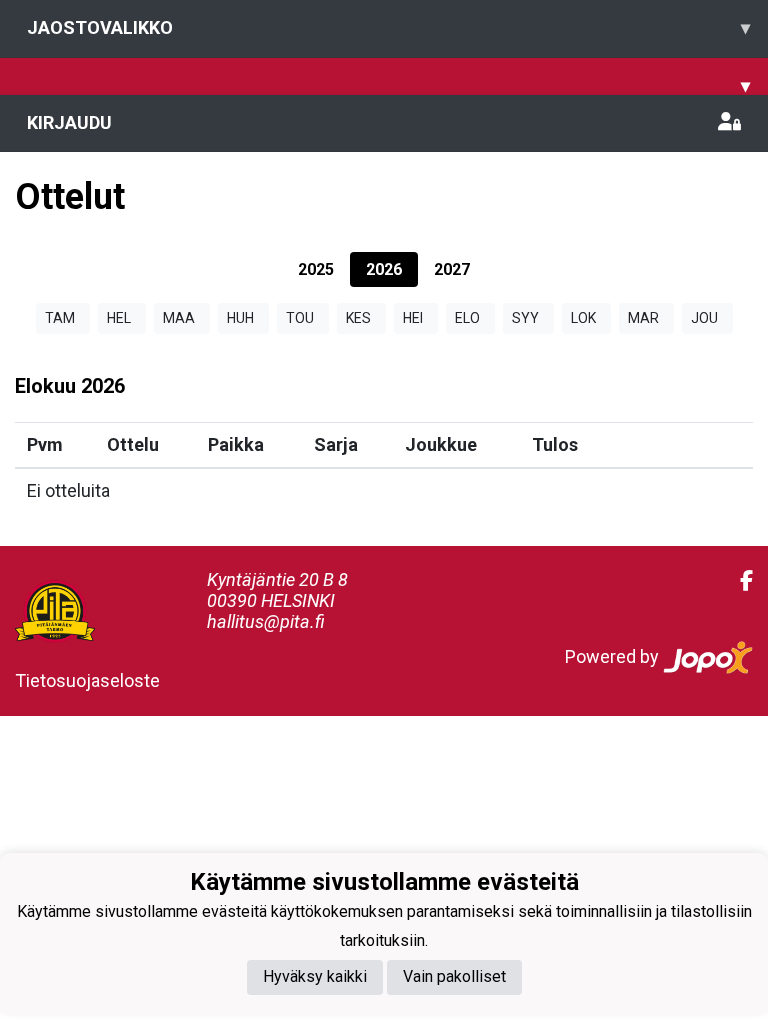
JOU (704, 318)
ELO (467, 318)
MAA (179, 318)
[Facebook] (738, 581)
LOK (583, 318)
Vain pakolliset (454, 976)
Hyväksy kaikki (315, 976)
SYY (525, 318)
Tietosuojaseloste (87, 680)
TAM (60, 318)
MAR (643, 318)
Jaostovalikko (388, 27)
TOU (300, 318)
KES (358, 318)
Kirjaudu (69, 122)
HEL (119, 318)
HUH (240, 318)
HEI (413, 318)
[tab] (316, 269)
